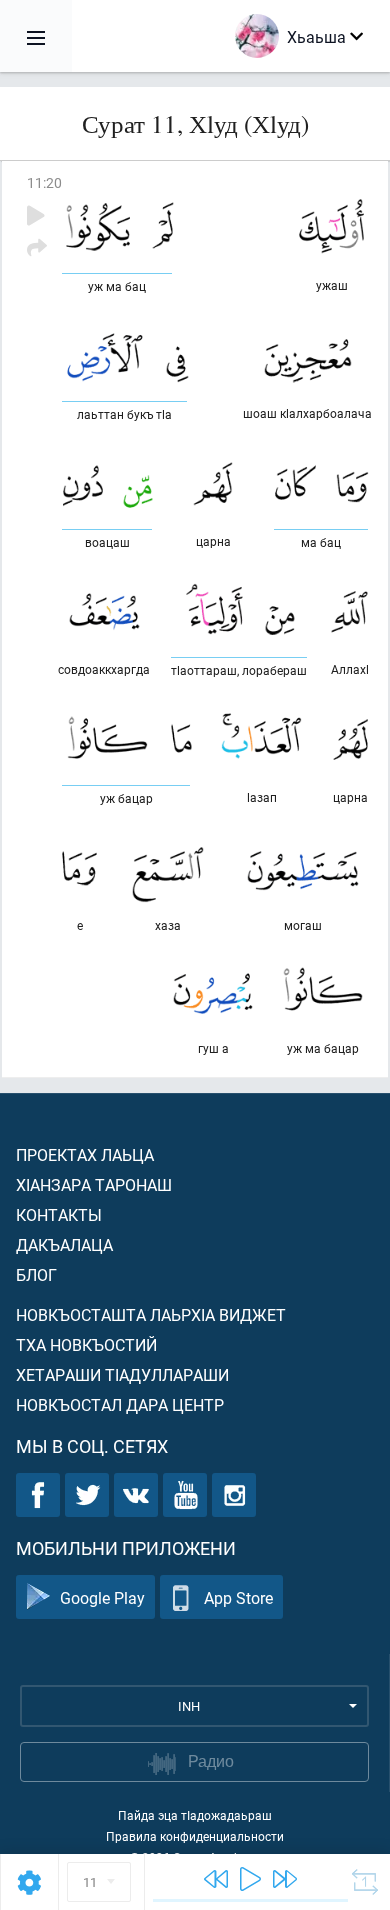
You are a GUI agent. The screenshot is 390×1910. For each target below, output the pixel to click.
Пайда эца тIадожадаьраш (195, 1815)
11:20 (44, 182)
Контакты (59, 1214)
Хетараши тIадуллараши (122, 1374)
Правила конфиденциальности (195, 1836)
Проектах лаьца (85, 1154)
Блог (36, 1274)
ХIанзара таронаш (94, 1184)
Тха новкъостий (86, 1344)
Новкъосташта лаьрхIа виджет (151, 1314)
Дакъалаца (64, 1244)
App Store (238, 1597)
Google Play (102, 1597)
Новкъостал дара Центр (120, 1404)
